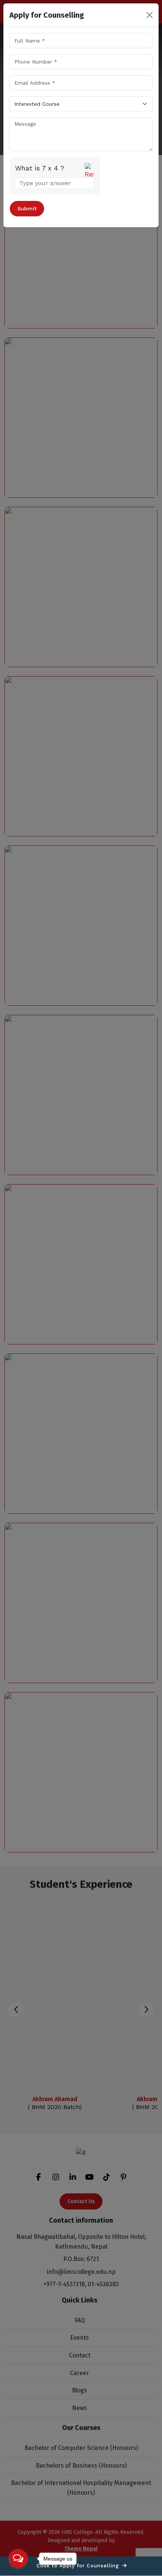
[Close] (150, 15)
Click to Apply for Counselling (79, 2566)
